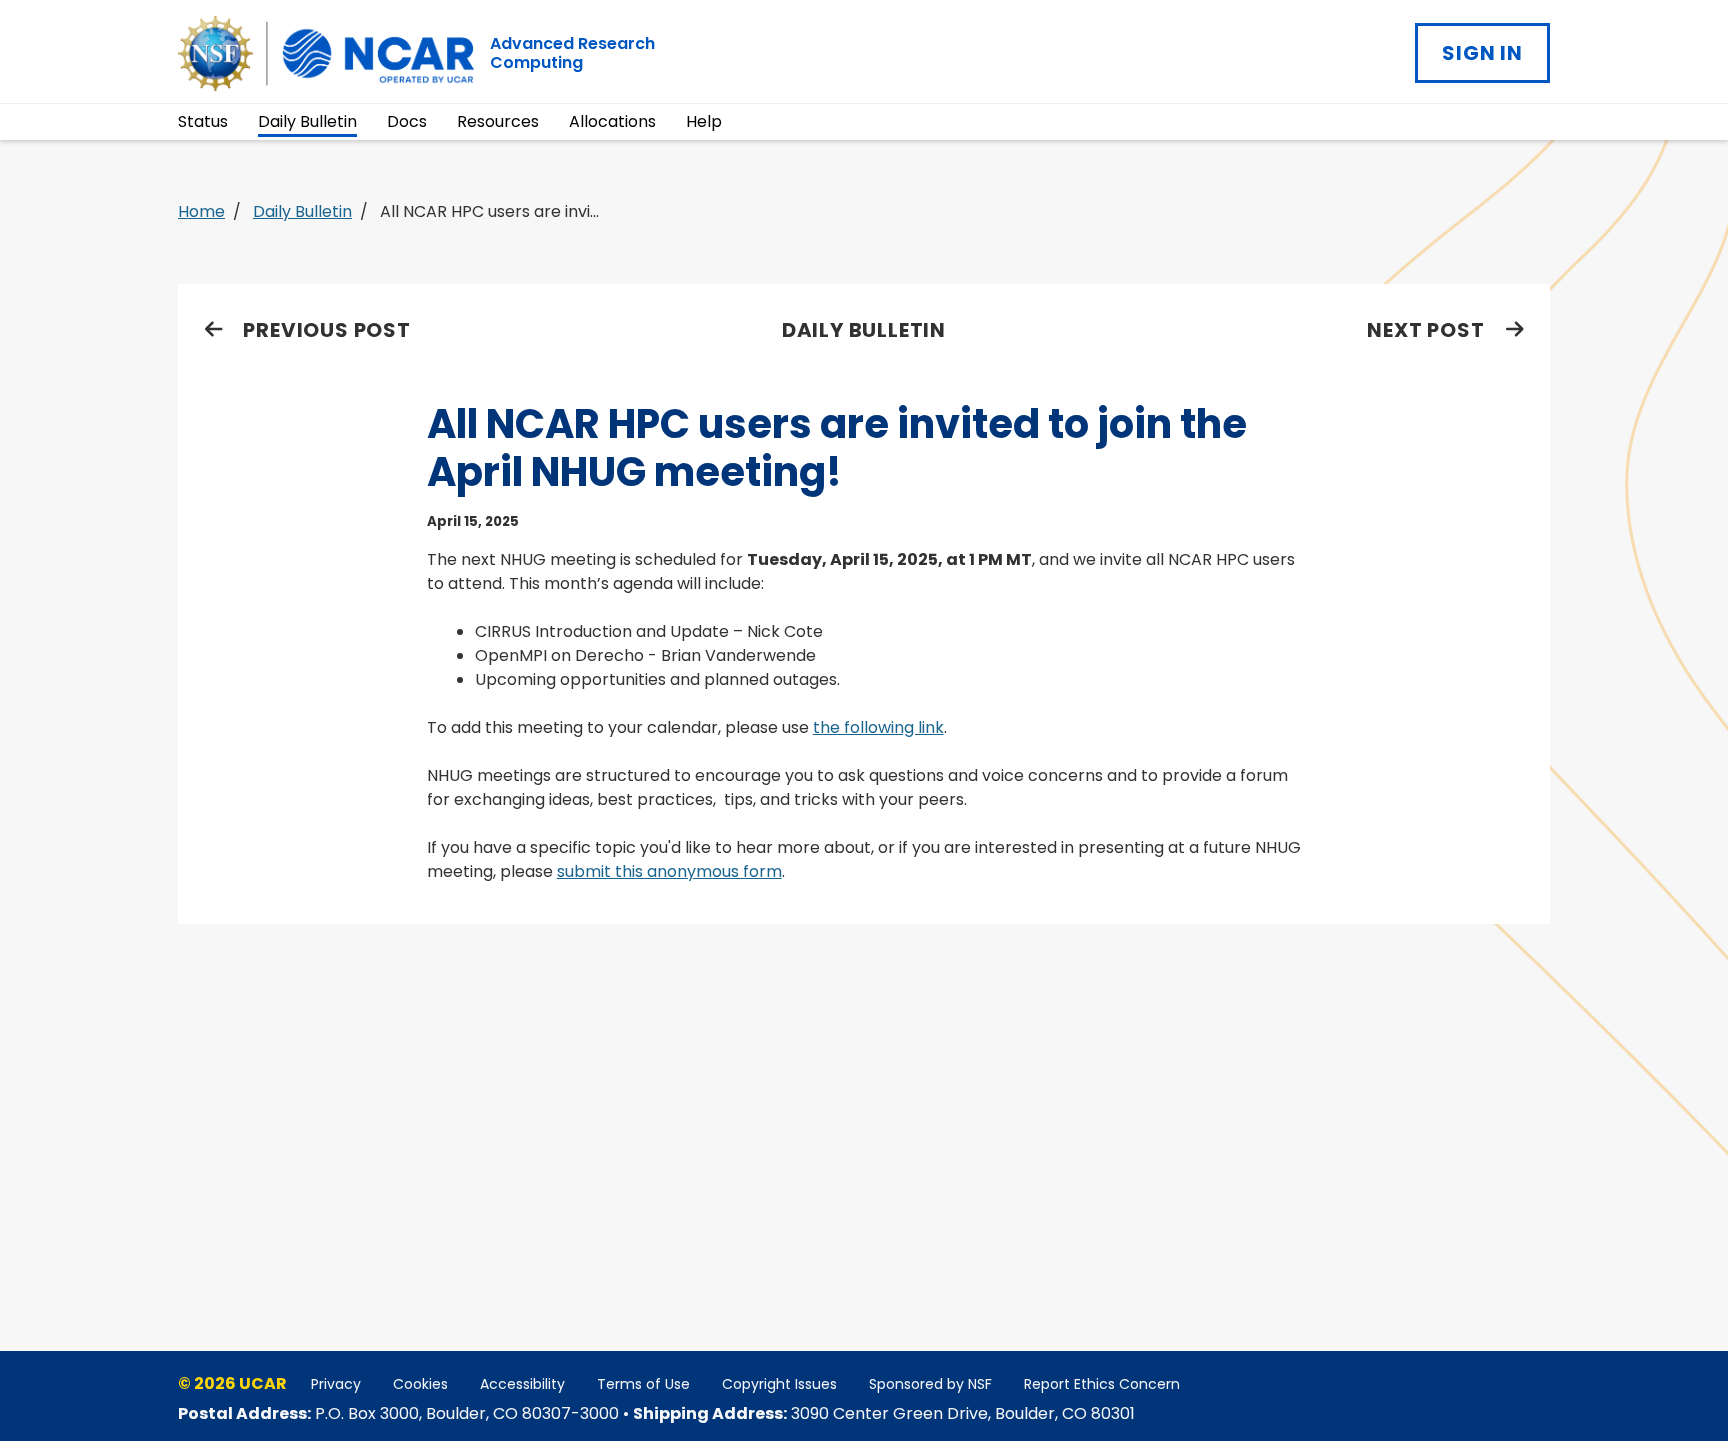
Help (704, 121)
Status (203, 121)
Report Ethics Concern (1102, 1384)
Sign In (1482, 53)
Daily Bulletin (307, 121)
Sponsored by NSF (930, 1384)
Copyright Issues (779, 1384)
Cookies (420, 1384)
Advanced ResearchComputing (572, 53)
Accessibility (522, 1384)
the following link (878, 727)
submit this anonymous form (669, 871)
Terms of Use (643, 1384)
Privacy (336, 1384)
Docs (407, 121)
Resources (498, 121)
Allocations (612, 121)
